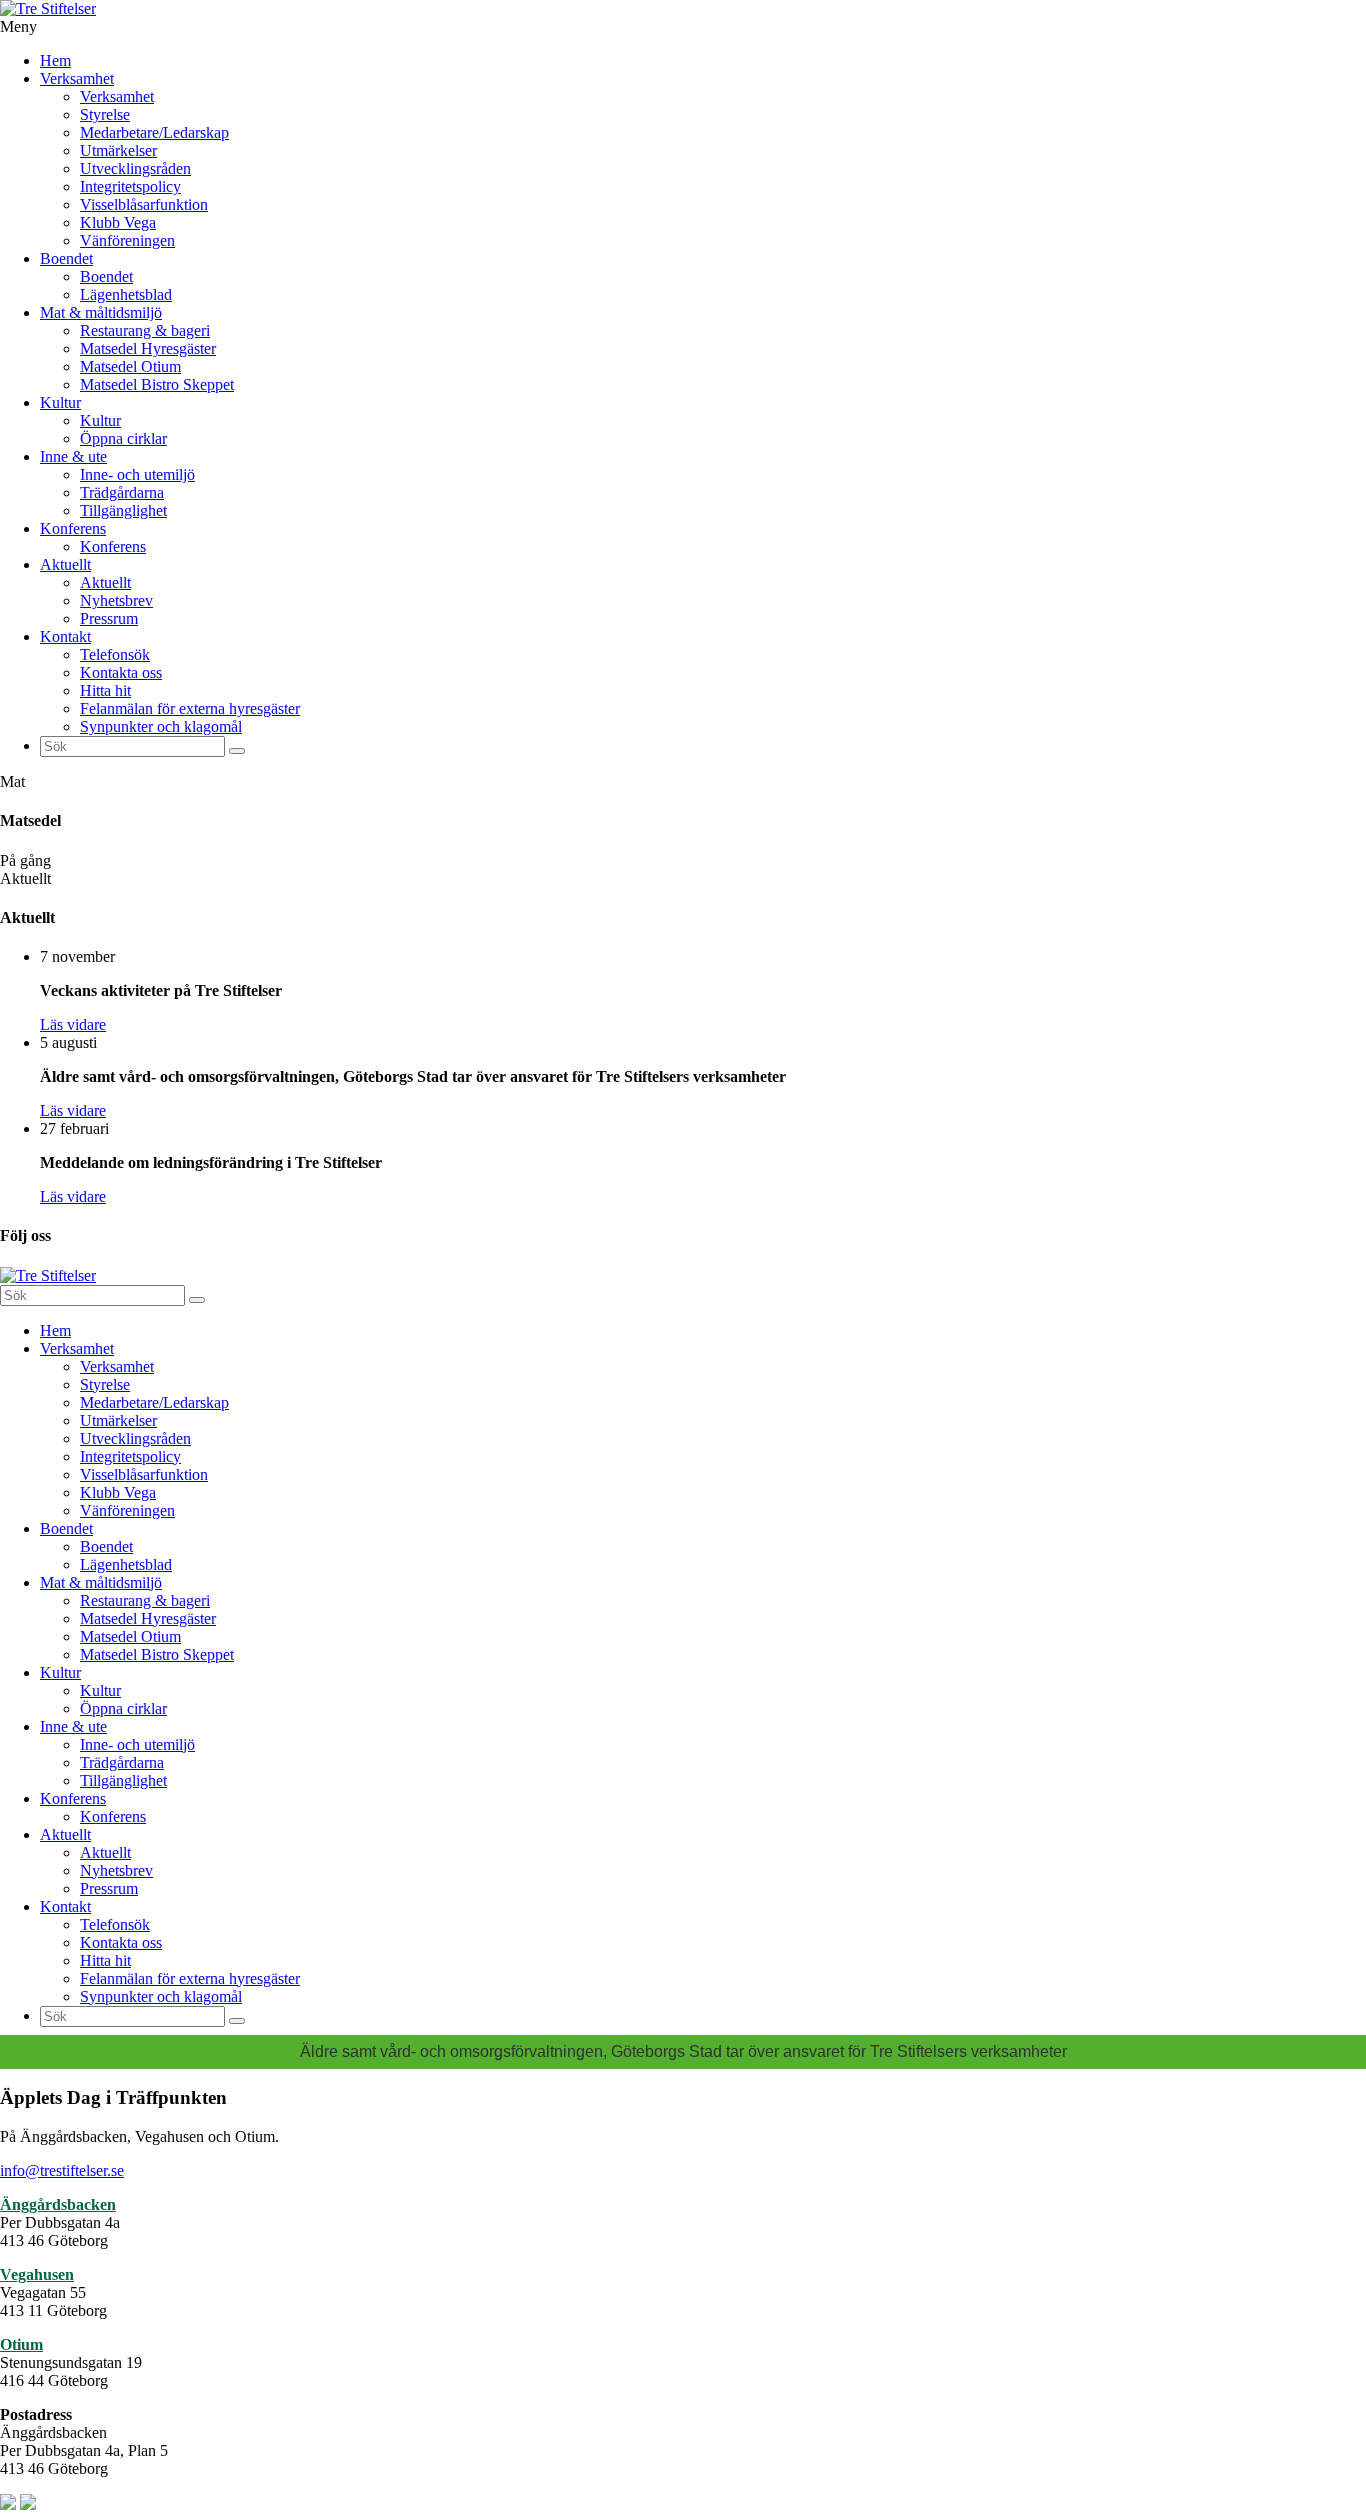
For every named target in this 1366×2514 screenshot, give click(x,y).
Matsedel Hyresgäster (148, 348)
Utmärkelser (118, 150)
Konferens (73, 528)
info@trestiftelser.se (62, 2170)
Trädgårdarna (122, 492)
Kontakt (65, 636)
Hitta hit (105, 690)
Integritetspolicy (130, 186)
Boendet (66, 258)
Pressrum (109, 618)
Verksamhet (77, 78)
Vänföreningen (127, 240)
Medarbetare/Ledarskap (154, 132)
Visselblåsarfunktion (144, 204)
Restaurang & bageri (145, 330)
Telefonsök (115, 654)
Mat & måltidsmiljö (101, 312)
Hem (55, 60)
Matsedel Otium (130, 366)
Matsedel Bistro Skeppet (157, 384)
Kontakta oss (121, 672)
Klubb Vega (118, 222)
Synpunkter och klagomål (161, 726)
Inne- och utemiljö (137, 474)
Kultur (60, 402)
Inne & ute (73, 456)
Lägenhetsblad (126, 294)
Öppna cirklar (123, 438)
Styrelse (105, 114)
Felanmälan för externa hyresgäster (190, 708)
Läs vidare (73, 1024)
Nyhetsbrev (116, 600)
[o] (237, 751)
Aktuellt (65, 564)
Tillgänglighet (123, 510)
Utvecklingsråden (135, 168)
